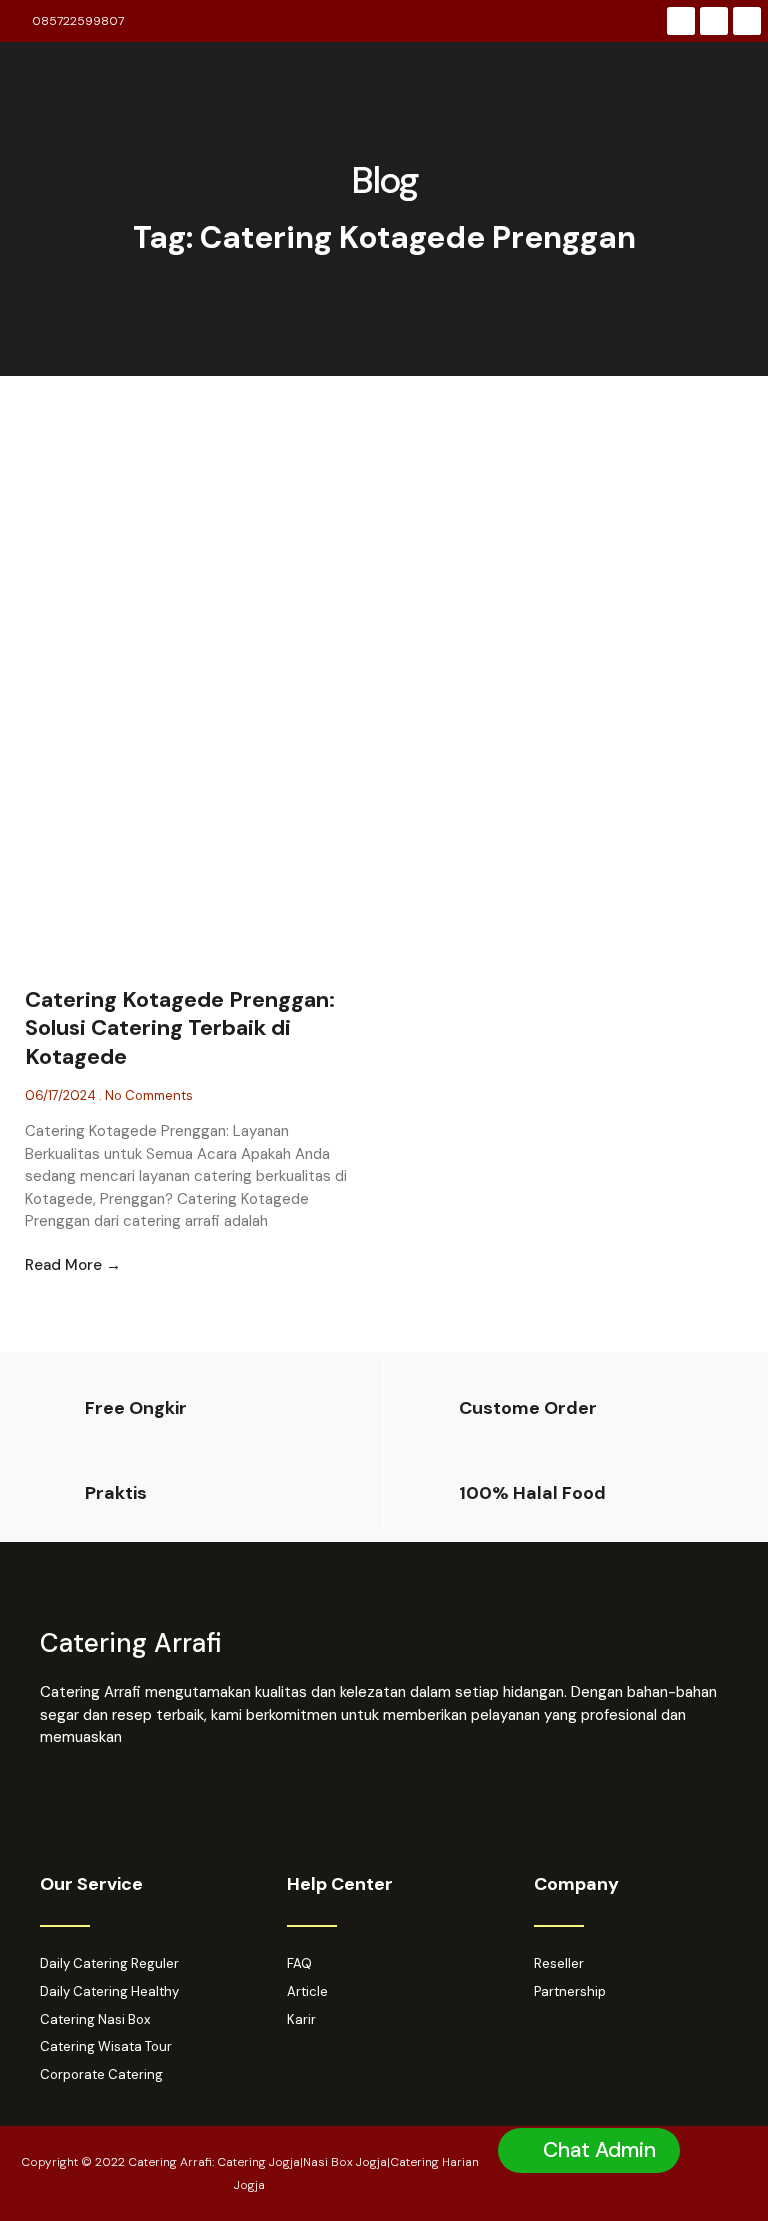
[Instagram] (714, 21)
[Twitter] (747, 21)
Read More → (73, 1265)
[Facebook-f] (681, 21)
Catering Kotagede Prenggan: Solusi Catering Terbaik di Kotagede (180, 1028)
